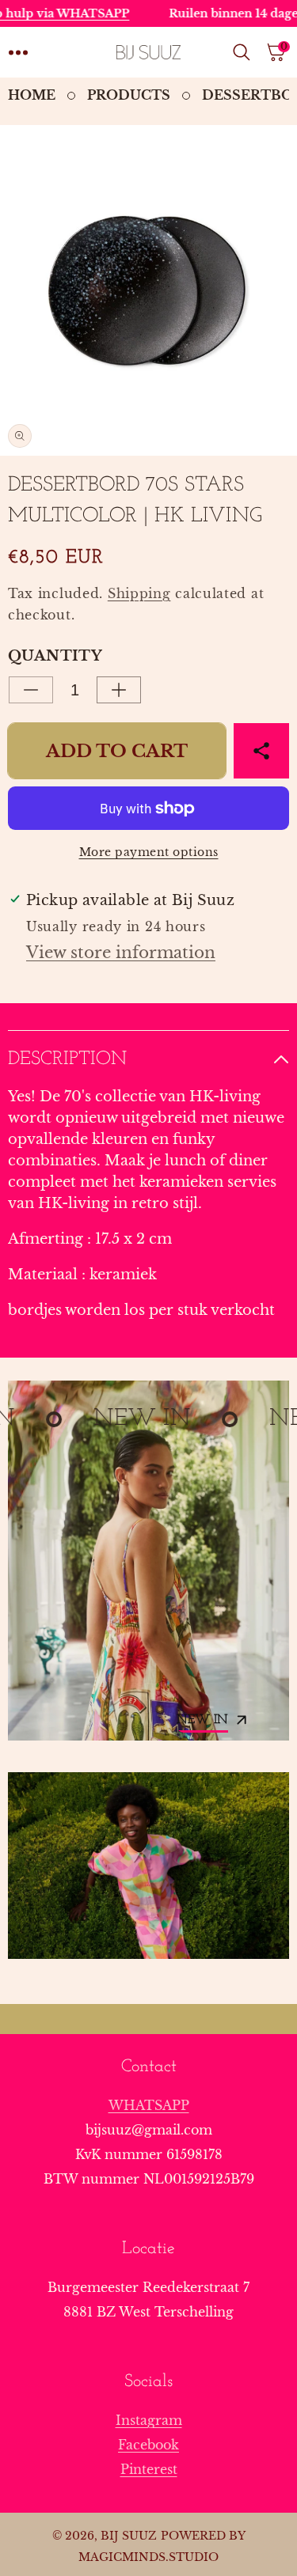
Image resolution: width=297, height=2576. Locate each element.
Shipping (139, 593)
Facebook (148, 2445)
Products (129, 95)
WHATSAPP (149, 2105)
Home (32, 95)
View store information (121, 953)
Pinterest (149, 2469)
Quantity (55, 656)
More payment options (149, 852)
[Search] (245, 52)
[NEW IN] (148, 1561)
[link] (148, 1866)
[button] (18, 52)
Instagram (149, 2420)
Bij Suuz (129, 2536)
